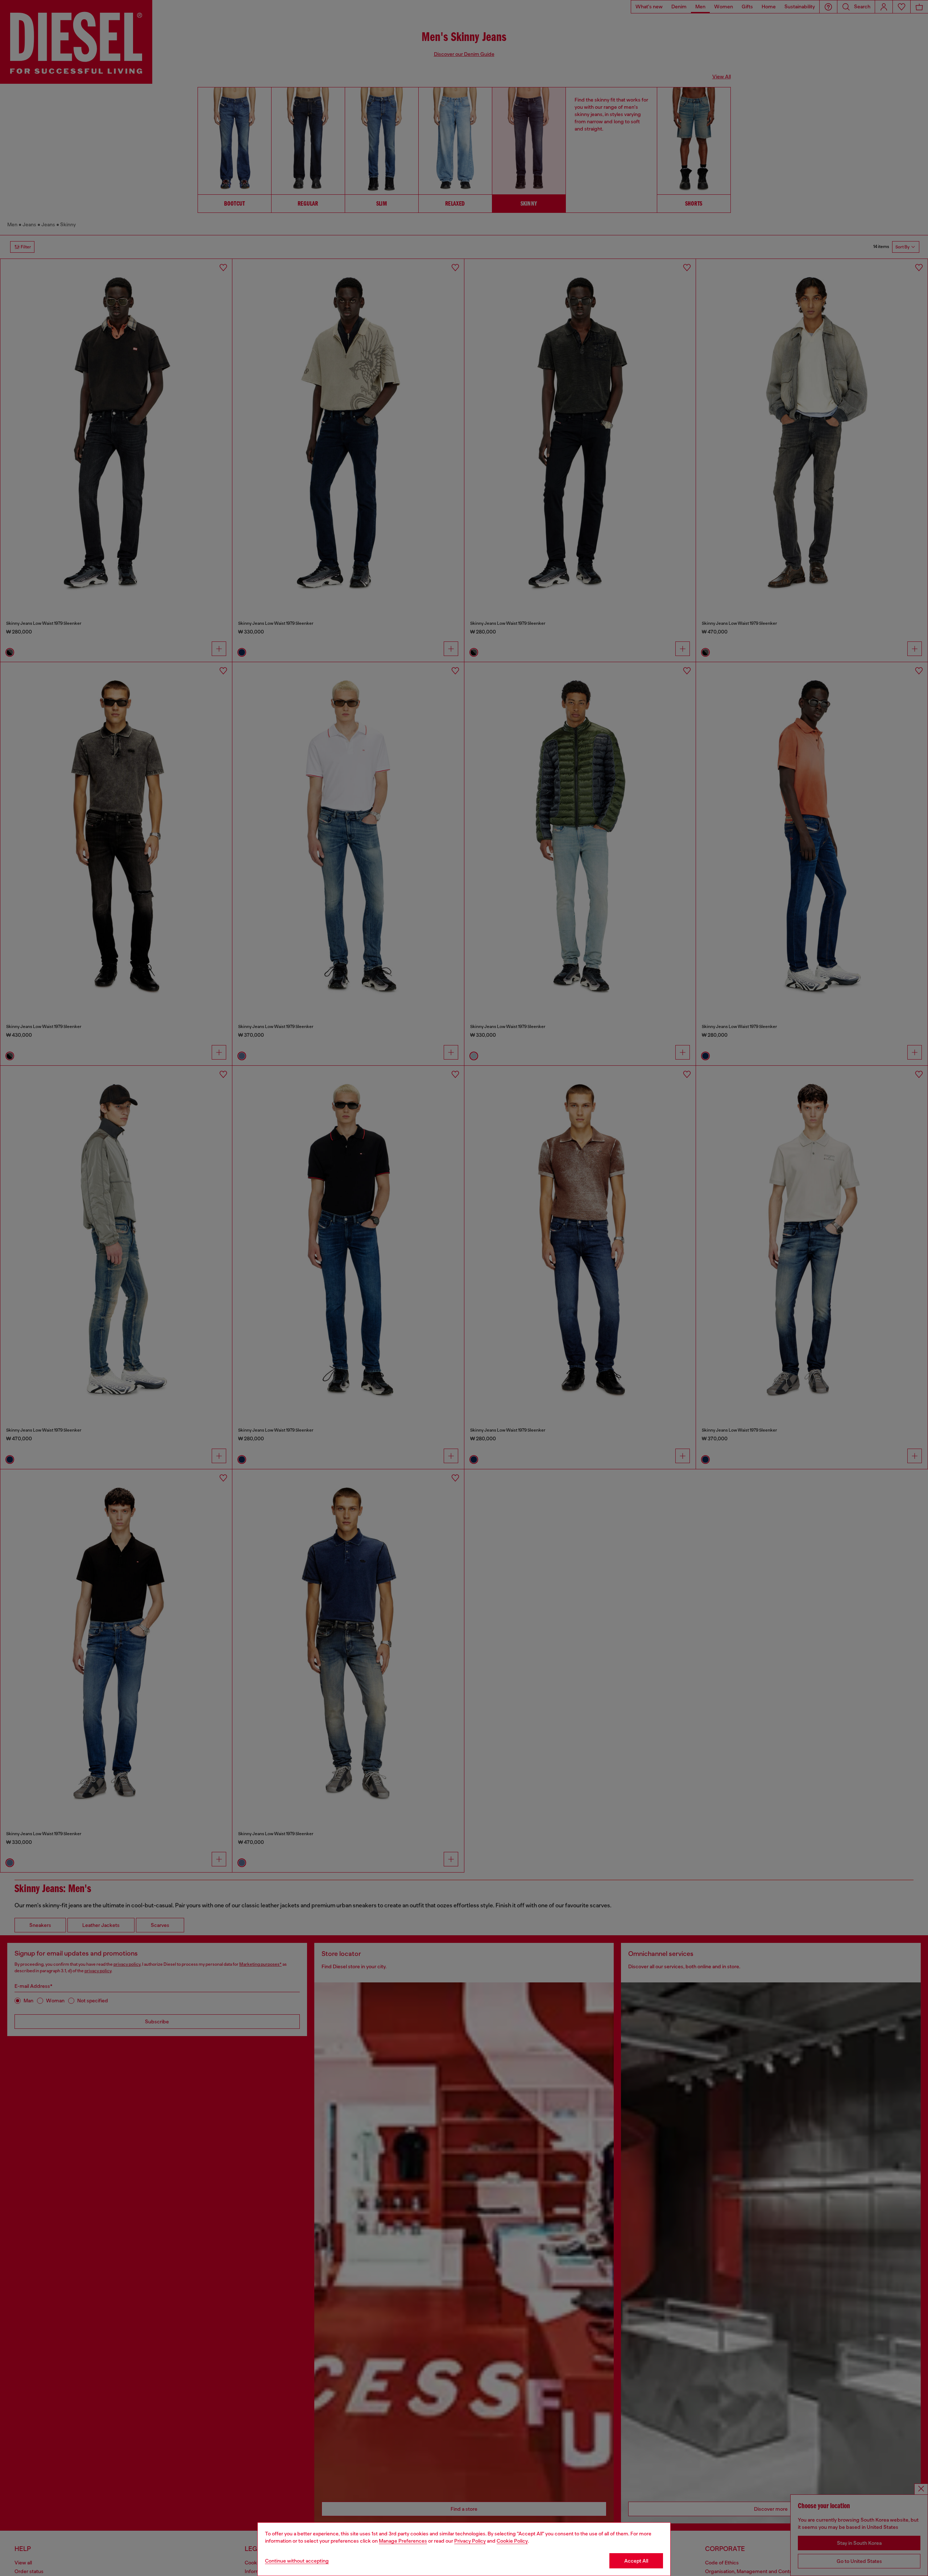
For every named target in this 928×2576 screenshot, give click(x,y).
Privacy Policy (470, 2541)
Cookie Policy (512, 2541)
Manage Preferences (403, 2541)
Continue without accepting (297, 2561)
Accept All (636, 2561)
